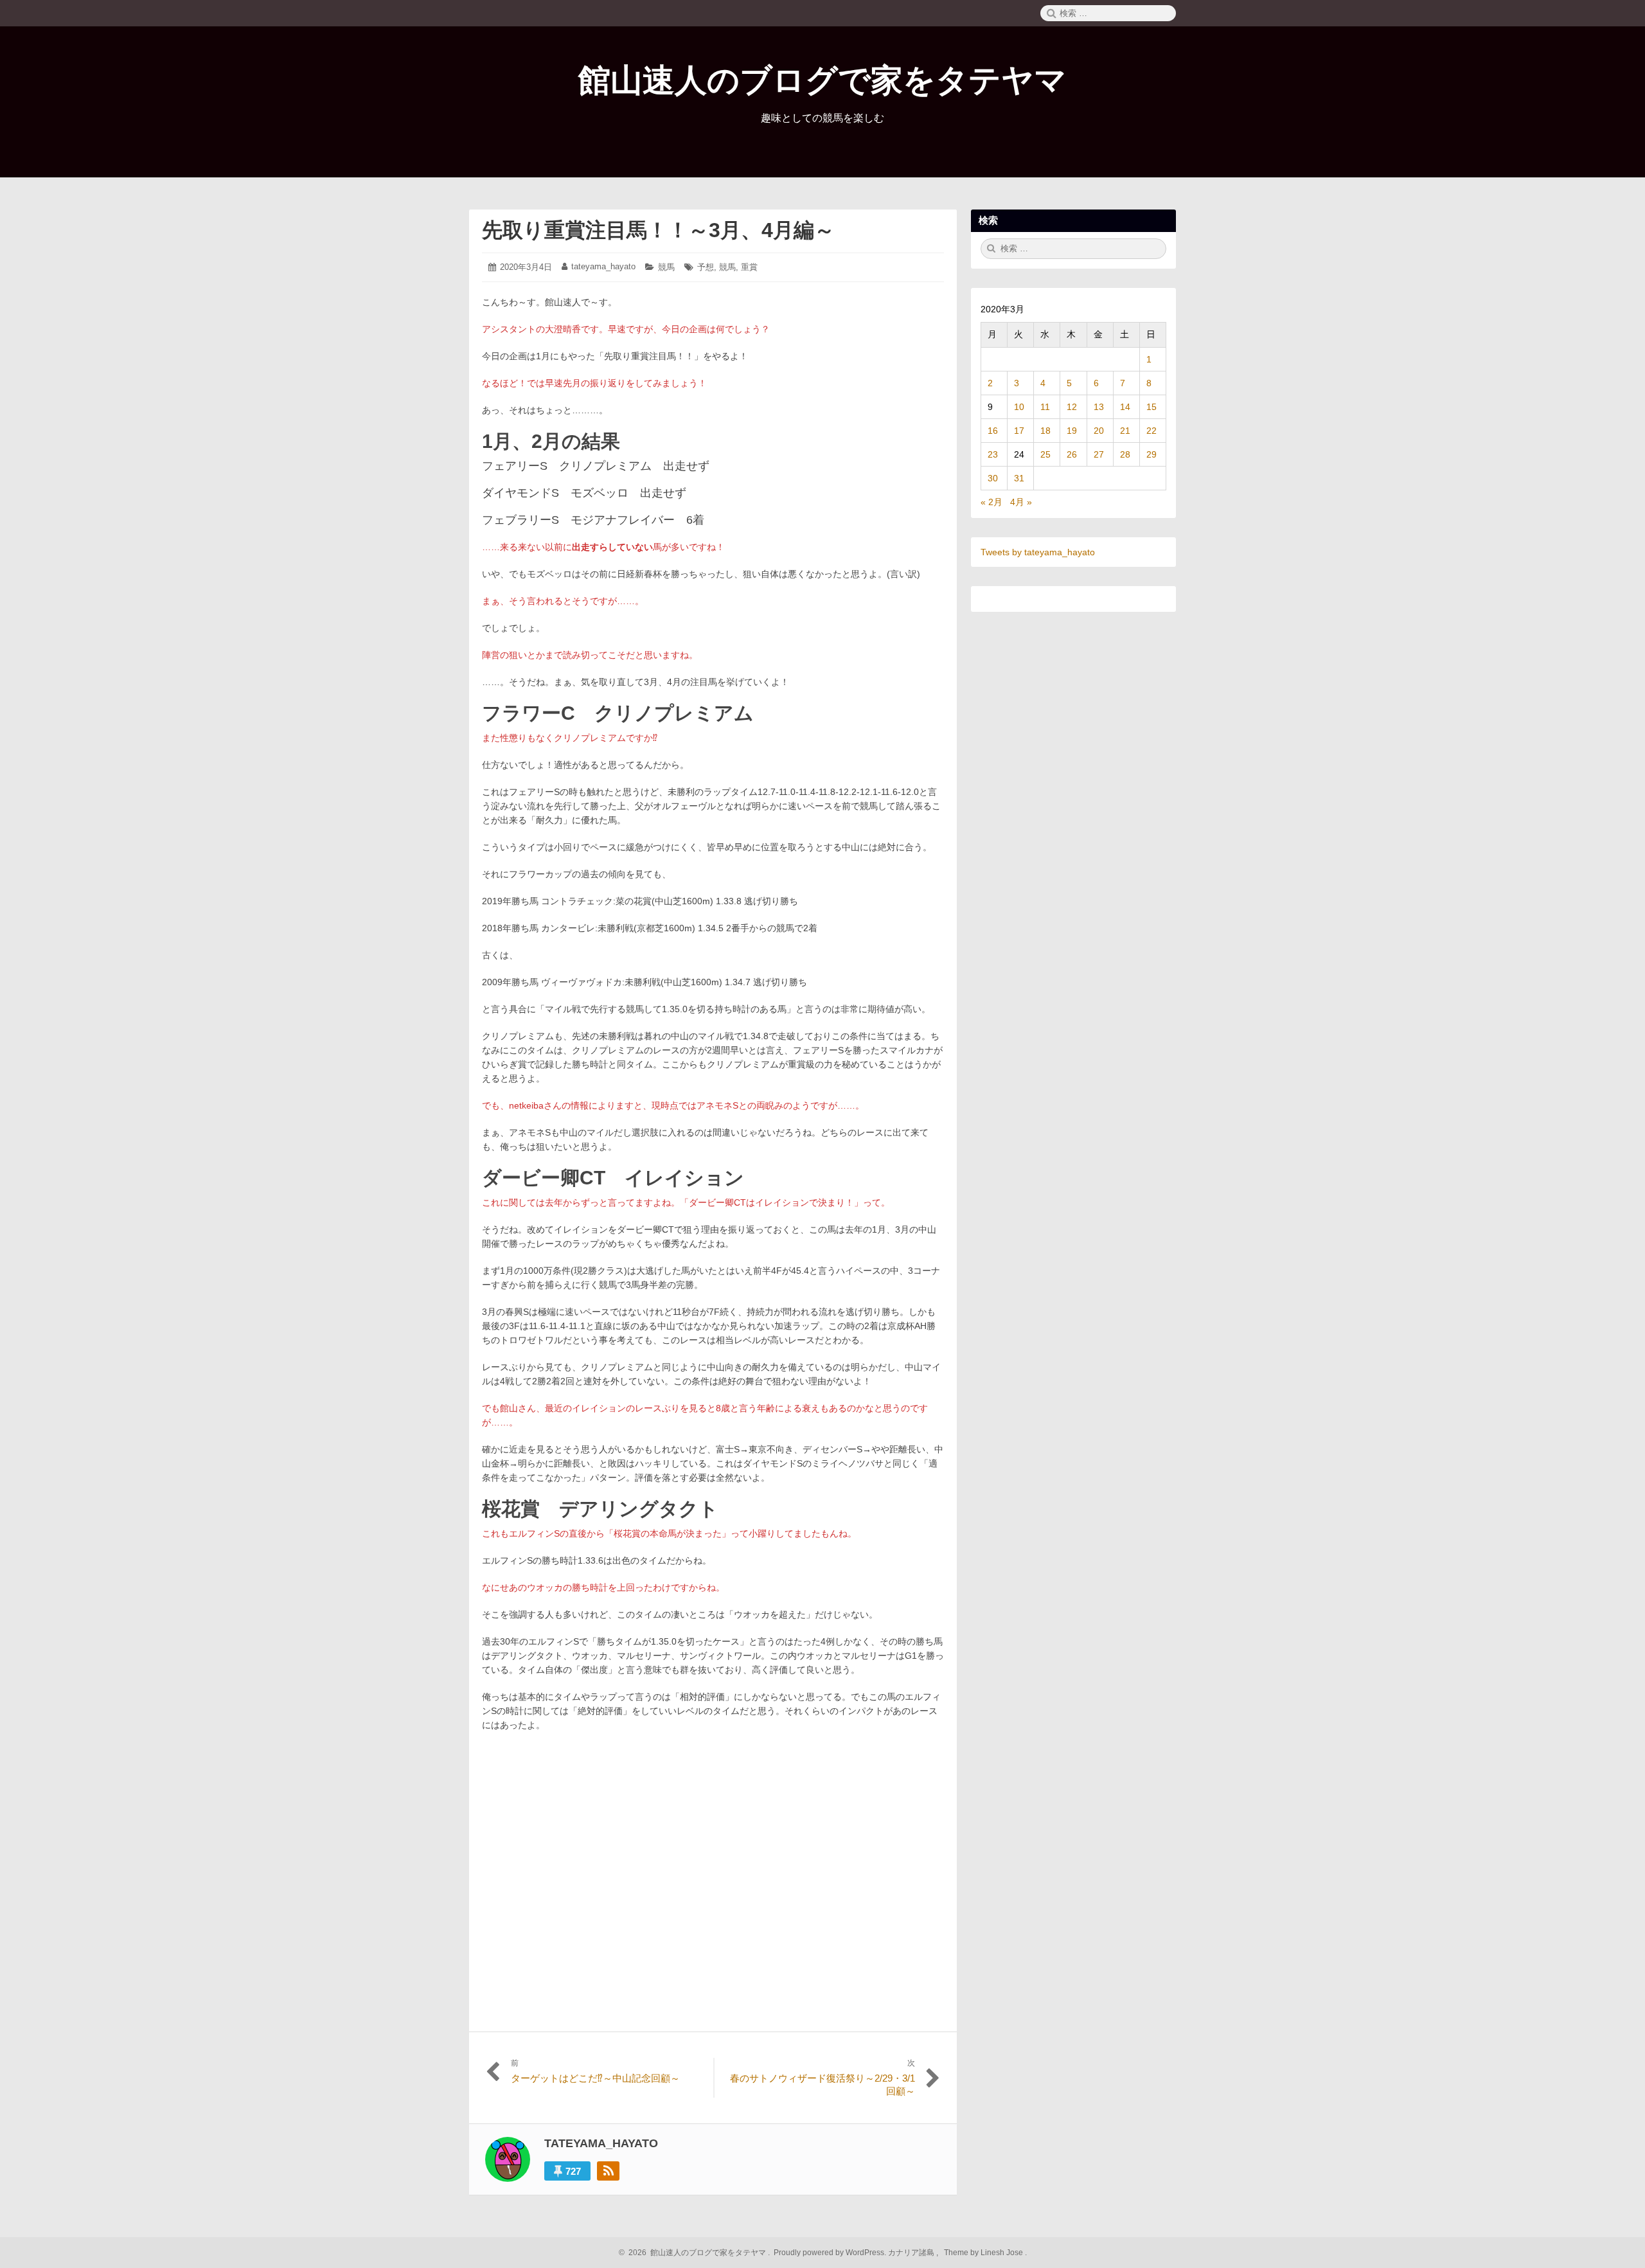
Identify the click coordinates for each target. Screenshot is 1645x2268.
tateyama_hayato (603, 266)
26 (1072, 454)
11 (1045, 407)
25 (1045, 454)
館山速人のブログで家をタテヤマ (822, 80)
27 (1099, 454)
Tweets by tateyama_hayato (1038, 552)
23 (993, 454)
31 (1019, 478)
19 (1072, 431)
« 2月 (991, 502)
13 (1099, 407)
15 (1151, 407)
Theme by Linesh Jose (984, 2253)
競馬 (666, 267)
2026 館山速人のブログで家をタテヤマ (695, 2253)
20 (1099, 431)
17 (1019, 431)
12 (1072, 407)
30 (993, 478)
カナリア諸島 (912, 2253)
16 (993, 431)
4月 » (1021, 502)
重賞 (749, 267)
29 (1151, 454)
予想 (706, 267)
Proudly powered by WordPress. (830, 2253)
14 (1125, 407)
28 (1125, 454)
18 (1045, 431)
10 (1019, 407)
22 (1151, 431)
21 (1125, 431)
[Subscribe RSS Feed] (608, 2171)
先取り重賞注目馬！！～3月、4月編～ (658, 230)
